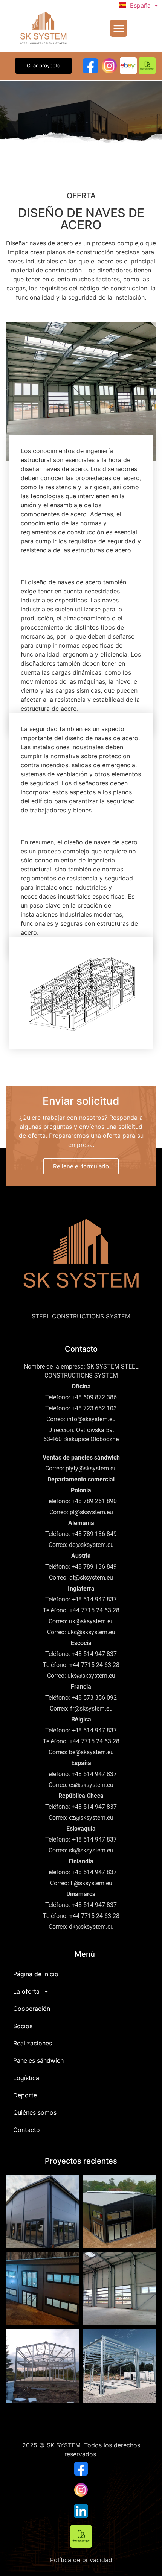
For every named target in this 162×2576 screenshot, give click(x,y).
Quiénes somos (35, 2112)
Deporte (25, 2095)
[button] (119, 28)
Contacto (27, 2130)
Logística (26, 2078)
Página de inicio (36, 1974)
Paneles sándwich (38, 2060)
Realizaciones (33, 2043)
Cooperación (32, 2009)
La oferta (26, 1991)
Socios (23, 2026)
